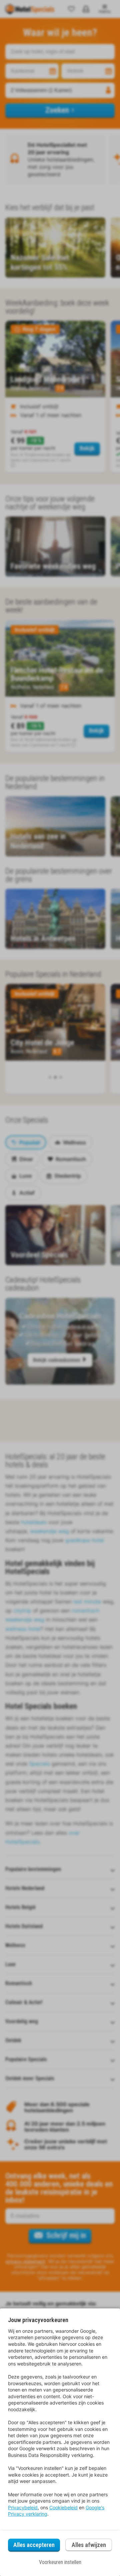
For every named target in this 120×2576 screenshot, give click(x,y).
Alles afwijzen (89, 2545)
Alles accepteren (34, 2545)
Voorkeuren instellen (60, 2562)
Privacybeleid (23, 2507)
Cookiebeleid (63, 2507)
